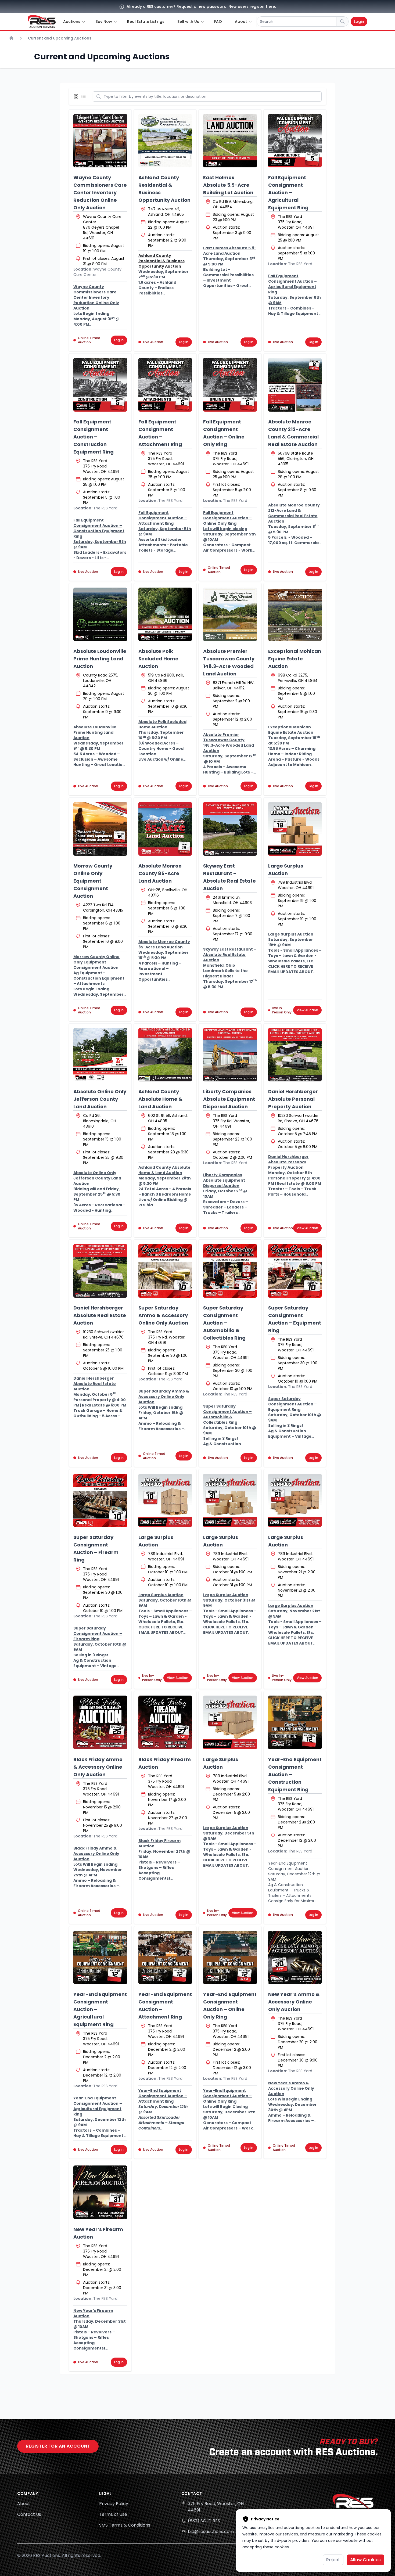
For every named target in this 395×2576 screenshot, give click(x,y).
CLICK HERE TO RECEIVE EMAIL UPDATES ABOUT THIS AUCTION (291, 972)
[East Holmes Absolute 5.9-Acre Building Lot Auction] (230, 141)
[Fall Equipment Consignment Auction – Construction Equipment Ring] (100, 385)
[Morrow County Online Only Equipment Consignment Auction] (100, 829)
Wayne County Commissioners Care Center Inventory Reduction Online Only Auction (100, 193)
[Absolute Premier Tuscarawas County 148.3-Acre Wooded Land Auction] (230, 614)
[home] (42, 21)
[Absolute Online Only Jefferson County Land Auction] (100, 1055)
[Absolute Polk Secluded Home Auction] (165, 614)
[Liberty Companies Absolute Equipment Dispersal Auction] (230, 1055)
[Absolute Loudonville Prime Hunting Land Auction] (100, 614)
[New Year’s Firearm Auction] (100, 2192)
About (24, 2504)
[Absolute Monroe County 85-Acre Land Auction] (165, 829)
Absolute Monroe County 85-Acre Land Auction (160, 873)
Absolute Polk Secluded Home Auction (158, 659)
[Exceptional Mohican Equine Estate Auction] (295, 614)
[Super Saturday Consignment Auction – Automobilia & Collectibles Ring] (230, 1271)
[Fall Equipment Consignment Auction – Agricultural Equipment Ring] (295, 141)
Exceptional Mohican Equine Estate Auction (295, 659)
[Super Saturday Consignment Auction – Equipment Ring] (295, 1271)
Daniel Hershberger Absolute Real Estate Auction (100, 1315)
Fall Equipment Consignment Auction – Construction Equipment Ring (94, 437)
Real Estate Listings (146, 21)
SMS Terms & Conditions (125, 2525)
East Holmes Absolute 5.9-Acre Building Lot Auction (228, 185)
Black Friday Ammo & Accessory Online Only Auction (98, 1767)
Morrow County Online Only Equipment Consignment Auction (93, 881)
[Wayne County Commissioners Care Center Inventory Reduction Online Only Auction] (100, 141)
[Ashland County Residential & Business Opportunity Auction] (165, 141)
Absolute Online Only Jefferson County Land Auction (100, 1099)
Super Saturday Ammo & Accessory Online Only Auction (163, 1315)
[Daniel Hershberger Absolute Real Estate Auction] (100, 1271)
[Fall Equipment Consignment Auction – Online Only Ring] (230, 385)
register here (262, 6)
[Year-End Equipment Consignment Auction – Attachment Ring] (165, 1958)
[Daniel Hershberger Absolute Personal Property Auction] (295, 1055)
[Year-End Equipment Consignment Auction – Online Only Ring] (230, 1958)
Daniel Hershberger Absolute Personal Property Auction (293, 1099)
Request (185, 6)
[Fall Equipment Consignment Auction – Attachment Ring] (165, 385)
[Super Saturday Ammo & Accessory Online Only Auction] (165, 1271)
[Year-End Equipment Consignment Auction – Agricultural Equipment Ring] (100, 1958)
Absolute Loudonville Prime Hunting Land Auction (100, 659)
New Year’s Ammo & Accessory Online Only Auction (294, 2002)
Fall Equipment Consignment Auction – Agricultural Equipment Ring (288, 193)
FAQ (218, 21)
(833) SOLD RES (204, 2521)
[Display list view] (85, 96)
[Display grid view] (77, 96)
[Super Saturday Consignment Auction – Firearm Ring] (100, 1501)
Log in (119, 340)
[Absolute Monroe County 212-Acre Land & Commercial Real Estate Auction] (295, 385)
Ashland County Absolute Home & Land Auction (160, 1099)
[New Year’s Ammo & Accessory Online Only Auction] (295, 1958)
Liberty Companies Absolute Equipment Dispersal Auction (229, 1099)
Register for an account (58, 2446)
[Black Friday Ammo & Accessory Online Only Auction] (100, 1722)
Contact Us (29, 2514)
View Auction (307, 1010)
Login (359, 21)
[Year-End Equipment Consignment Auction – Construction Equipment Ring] (295, 1722)
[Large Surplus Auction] (295, 829)
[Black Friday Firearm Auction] (165, 1722)
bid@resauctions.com (211, 2532)
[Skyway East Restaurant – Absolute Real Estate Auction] (230, 829)
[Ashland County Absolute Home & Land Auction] (165, 1055)
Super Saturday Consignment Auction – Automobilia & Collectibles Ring (224, 1323)
